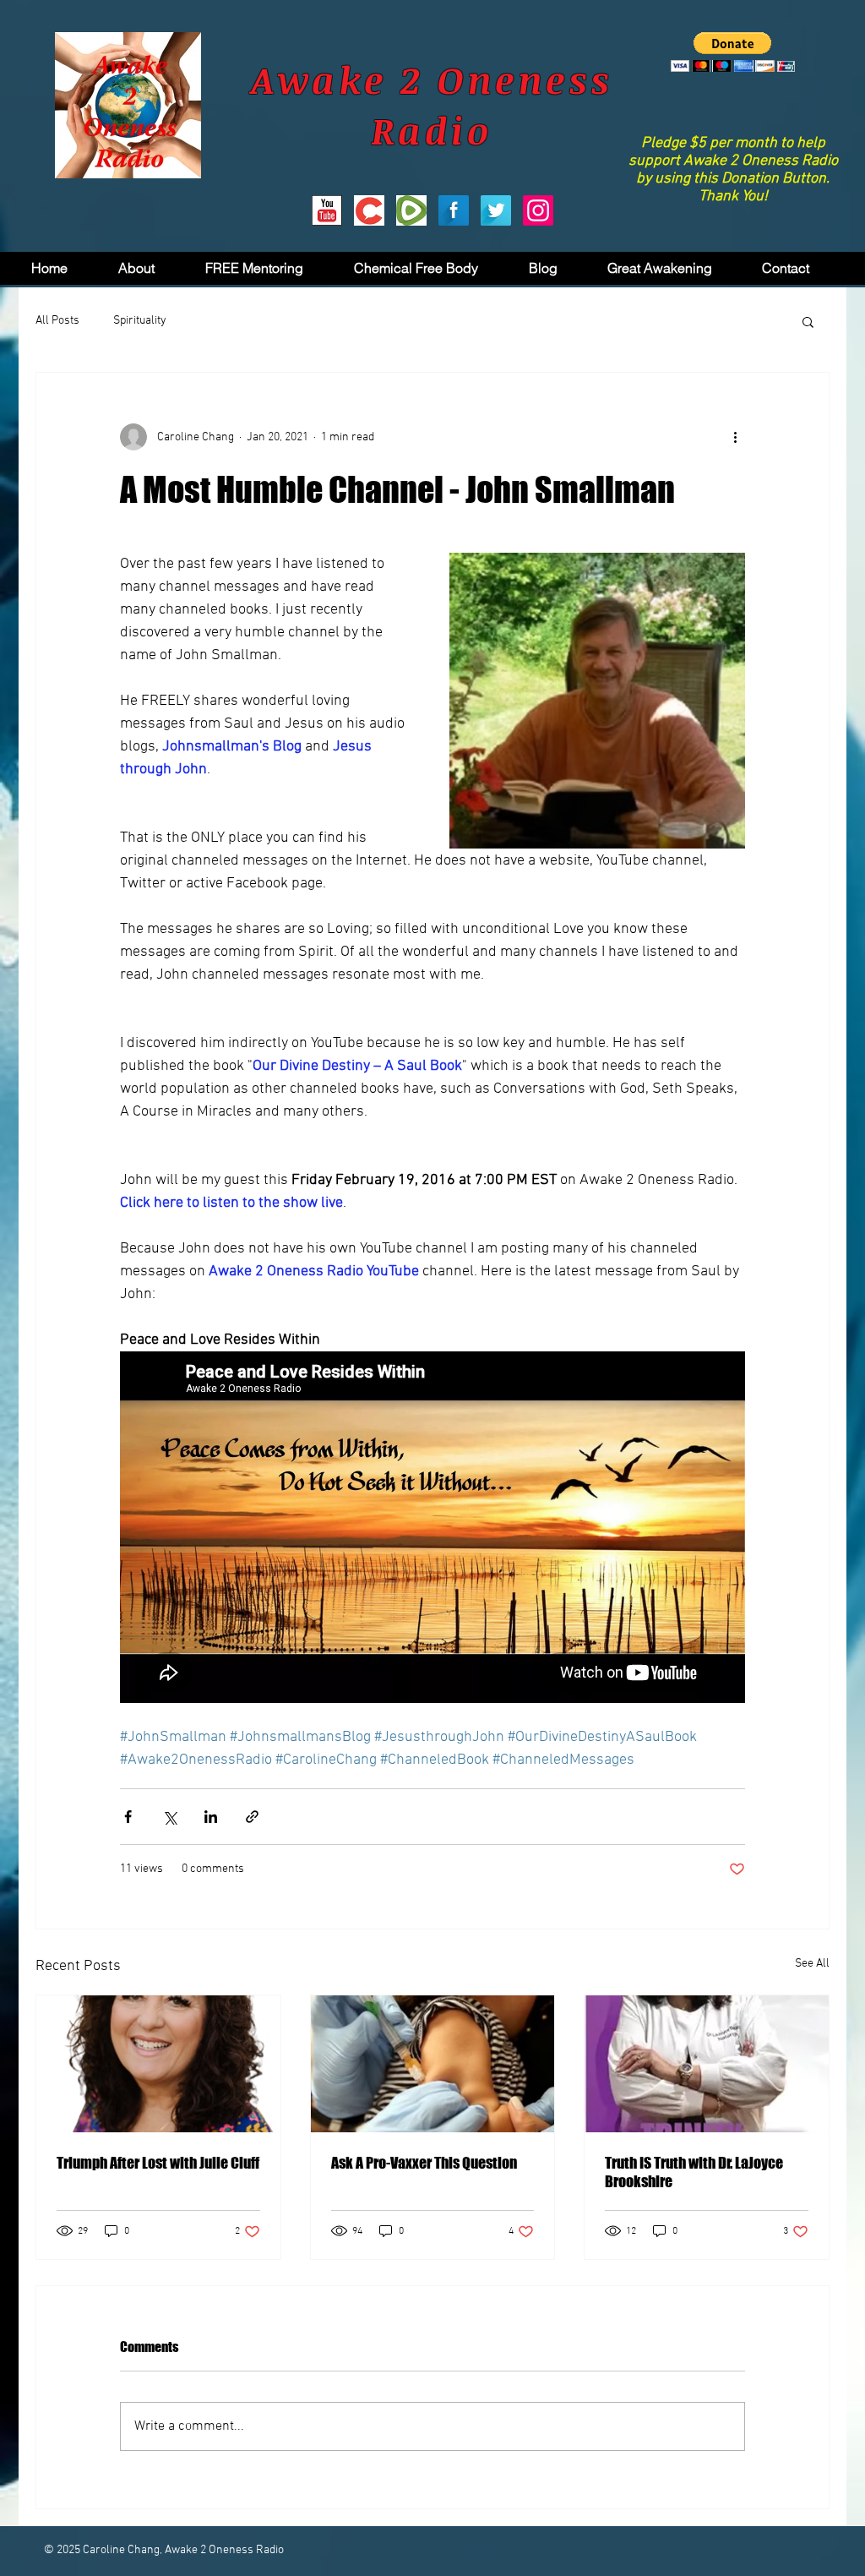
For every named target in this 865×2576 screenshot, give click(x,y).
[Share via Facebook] (128, 1817)
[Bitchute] (369, 210)
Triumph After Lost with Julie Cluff (158, 2163)
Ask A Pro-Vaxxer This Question (424, 2163)
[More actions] (735, 437)
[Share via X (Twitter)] (169, 1817)
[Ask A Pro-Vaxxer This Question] (433, 2064)
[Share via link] (252, 1817)
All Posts (57, 321)
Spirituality (140, 321)
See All (812, 1964)
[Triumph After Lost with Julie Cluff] (158, 2064)
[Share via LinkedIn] (211, 1817)
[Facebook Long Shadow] (454, 210)
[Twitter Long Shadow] (496, 210)
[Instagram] (538, 210)
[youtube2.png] (327, 210)
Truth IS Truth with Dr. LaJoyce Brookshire (694, 2172)
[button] (733, 52)
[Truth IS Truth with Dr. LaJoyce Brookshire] (707, 2064)
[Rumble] (411, 210)
